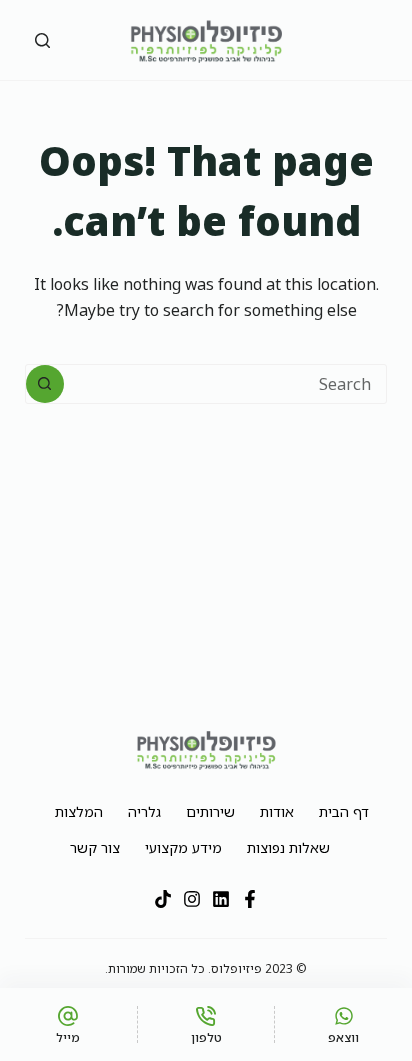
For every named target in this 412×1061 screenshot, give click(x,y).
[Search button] (45, 384)
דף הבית (344, 811)
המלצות (79, 811)
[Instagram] (192, 899)
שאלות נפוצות (288, 847)
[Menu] (355, 40)
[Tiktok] (163, 899)
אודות (277, 811)
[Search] (42, 40)
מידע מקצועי (183, 847)
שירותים (210, 811)
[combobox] (225, 384)
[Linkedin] (221, 899)
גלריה (144, 811)
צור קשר (95, 847)
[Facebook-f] (250, 899)
